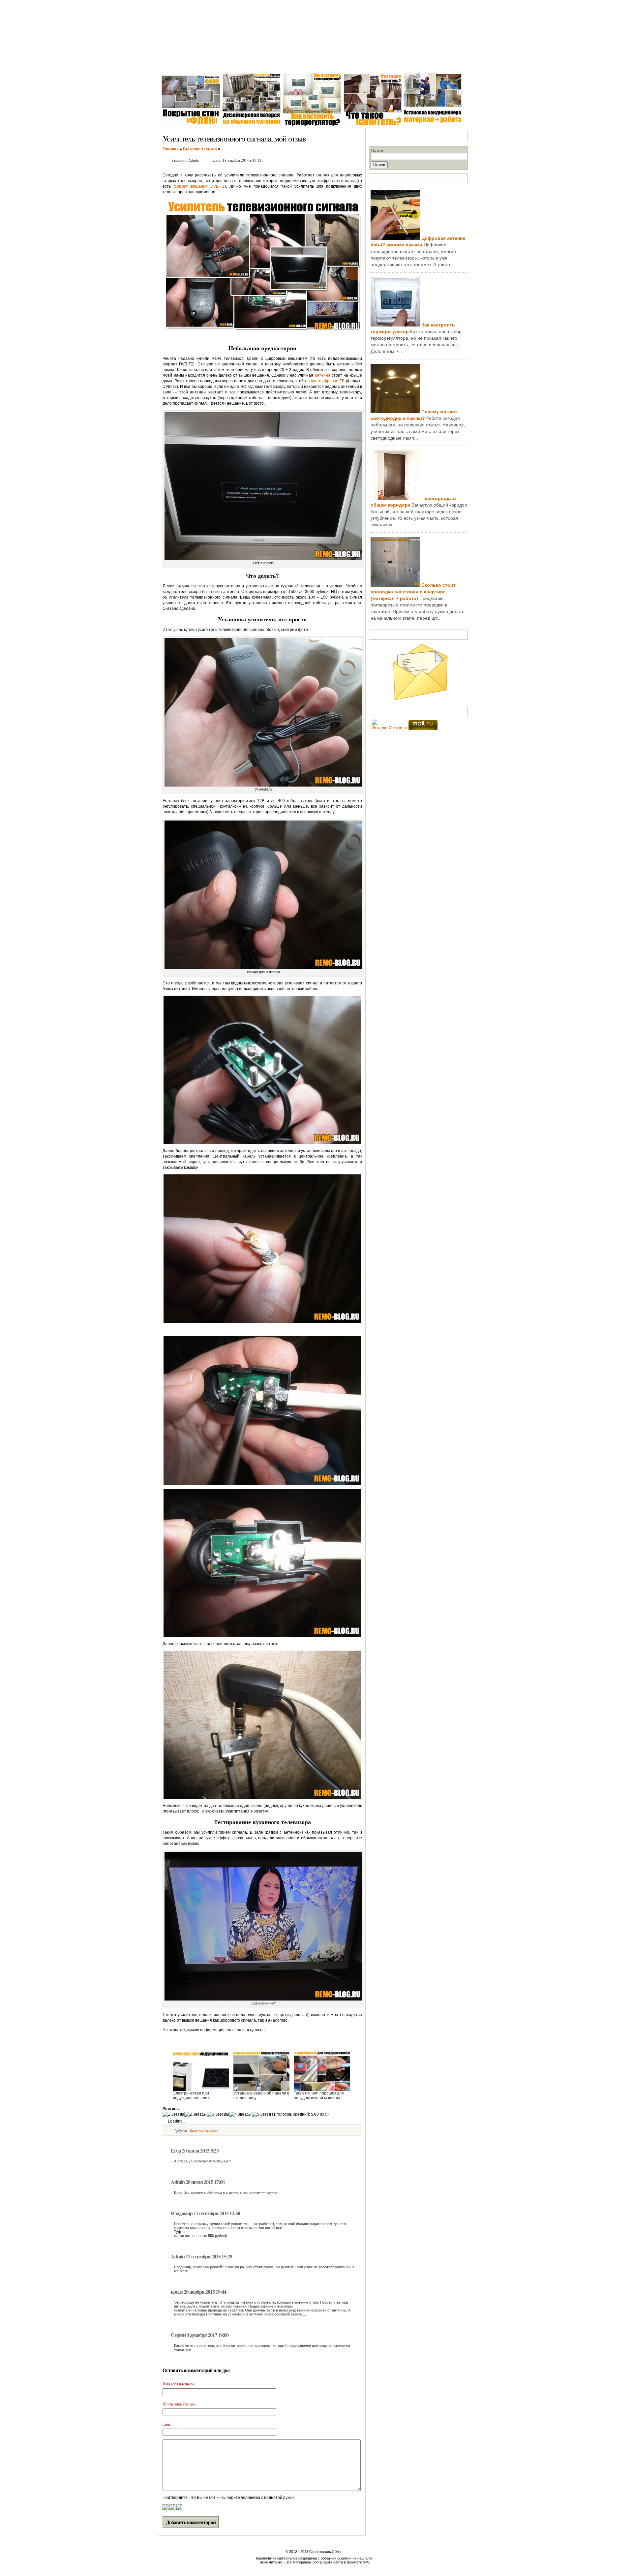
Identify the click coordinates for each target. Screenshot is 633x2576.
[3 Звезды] (218, 2114)
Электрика (252, 62)
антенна (322, 375)
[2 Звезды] (196, 2114)
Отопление (282, 62)
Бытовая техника (319, 62)
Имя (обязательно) (178, 2384)
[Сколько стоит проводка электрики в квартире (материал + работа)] (395, 585)
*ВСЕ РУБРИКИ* (403, 62)
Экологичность (361, 62)
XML (367, 2562)
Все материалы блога (304, 2562)
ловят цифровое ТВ (326, 381)
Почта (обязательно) (180, 2404)
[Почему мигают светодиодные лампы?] (395, 412)
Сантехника (221, 62)
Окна (196, 62)
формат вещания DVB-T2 (199, 186)
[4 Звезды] (240, 2114)
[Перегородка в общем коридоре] (395, 498)
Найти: (378, 150)
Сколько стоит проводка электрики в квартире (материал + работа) (413, 592)
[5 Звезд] (261, 2114)
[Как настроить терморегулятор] (395, 325)
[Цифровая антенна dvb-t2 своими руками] (395, 238)
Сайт (166, 2424)
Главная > (172, 62)
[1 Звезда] (173, 2114)
